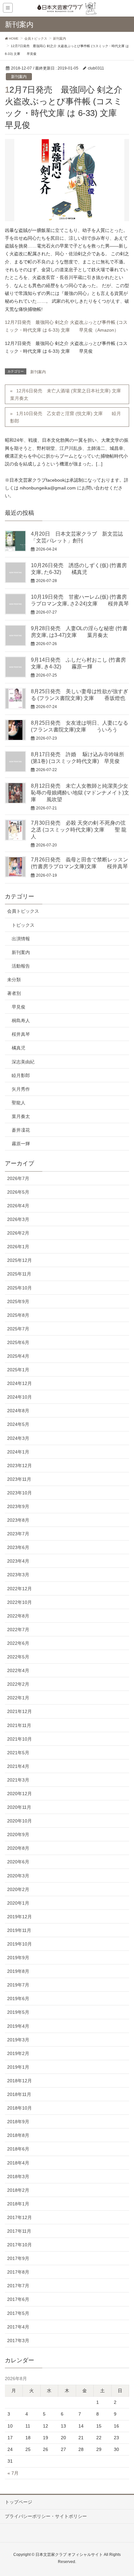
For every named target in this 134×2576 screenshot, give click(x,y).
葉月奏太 (21, 1116)
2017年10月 (20, 2245)
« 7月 (13, 2473)
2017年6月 (18, 2299)
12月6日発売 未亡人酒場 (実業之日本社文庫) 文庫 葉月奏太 (68, 394)
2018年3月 (18, 2176)
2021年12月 (20, 1711)
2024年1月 (18, 1452)
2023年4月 (18, 1561)
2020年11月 (19, 1807)
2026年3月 (18, 1219)
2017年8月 (18, 2272)
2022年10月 (20, 1602)
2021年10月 (20, 1739)
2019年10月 (20, 1944)
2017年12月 (20, 2217)
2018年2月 (18, 2190)
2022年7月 (18, 1630)
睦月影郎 (21, 1075)
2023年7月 (18, 1534)
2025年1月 (18, 1370)
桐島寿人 (21, 1021)
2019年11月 (19, 1930)
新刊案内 (19, 77)
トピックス (23, 925)
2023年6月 (18, 1547)
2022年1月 (18, 1698)
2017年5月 (18, 2313)
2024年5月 (18, 1424)
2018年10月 (20, 2108)
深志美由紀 (23, 1062)
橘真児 (19, 1048)
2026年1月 (18, 1247)
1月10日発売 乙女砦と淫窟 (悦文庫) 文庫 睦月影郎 (66, 417)
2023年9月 (18, 1506)
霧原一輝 (21, 1144)
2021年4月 (18, 1766)
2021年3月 (18, 1780)
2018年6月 (18, 2149)
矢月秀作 (21, 1089)
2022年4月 (18, 1670)
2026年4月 (18, 1206)
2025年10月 (20, 1288)
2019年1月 (18, 2067)
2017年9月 (18, 2258)
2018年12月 (20, 2081)
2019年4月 (18, 2026)
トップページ (19, 2502)
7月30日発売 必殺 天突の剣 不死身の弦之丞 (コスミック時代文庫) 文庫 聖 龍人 (79, 830)
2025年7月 (18, 1329)
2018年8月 (18, 2135)
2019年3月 (18, 2040)
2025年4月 (18, 1356)
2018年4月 (18, 2163)
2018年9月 (18, 2122)
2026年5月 (18, 1192)
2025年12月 (20, 1260)
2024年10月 (20, 1397)
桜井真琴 (21, 1034)
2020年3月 (18, 1876)
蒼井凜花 (21, 1130)
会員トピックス (23, 911)
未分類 (14, 980)
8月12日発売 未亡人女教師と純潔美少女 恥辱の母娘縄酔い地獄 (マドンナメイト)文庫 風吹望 (80, 793)
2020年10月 (20, 1821)
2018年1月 (18, 2204)
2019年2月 (18, 2053)
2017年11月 (19, 2231)
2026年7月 (18, 1178)
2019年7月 (18, 1985)
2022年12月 (20, 1589)
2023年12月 (20, 1466)
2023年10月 (20, 1493)
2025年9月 (18, 1301)
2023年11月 (19, 1479)
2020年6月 (18, 1862)
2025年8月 (18, 1315)
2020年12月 (20, 1794)
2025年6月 (18, 1342)
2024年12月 (20, 1383)
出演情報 (21, 939)
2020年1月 (18, 1903)
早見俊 (19, 1007)
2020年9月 (18, 1834)
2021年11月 (19, 1725)
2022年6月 (18, 1643)
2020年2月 (18, 1889)
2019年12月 (20, 1917)
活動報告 (21, 966)
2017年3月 (18, 2341)
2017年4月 (18, 2327)
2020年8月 (18, 1848)
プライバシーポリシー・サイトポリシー (46, 2516)
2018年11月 (19, 2094)
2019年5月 (18, 2012)
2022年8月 (18, 1616)
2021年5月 (18, 1753)
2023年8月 (18, 1520)
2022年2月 (18, 1684)
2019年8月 (18, 1971)
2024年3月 (18, 1438)
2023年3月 (18, 1575)
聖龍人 (19, 1103)
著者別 (14, 993)
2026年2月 (18, 1233)
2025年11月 (19, 1274)
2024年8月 (18, 1411)
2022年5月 (18, 1657)
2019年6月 (18, 1999)
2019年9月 (18, 1958)
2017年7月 (18, 2286)
